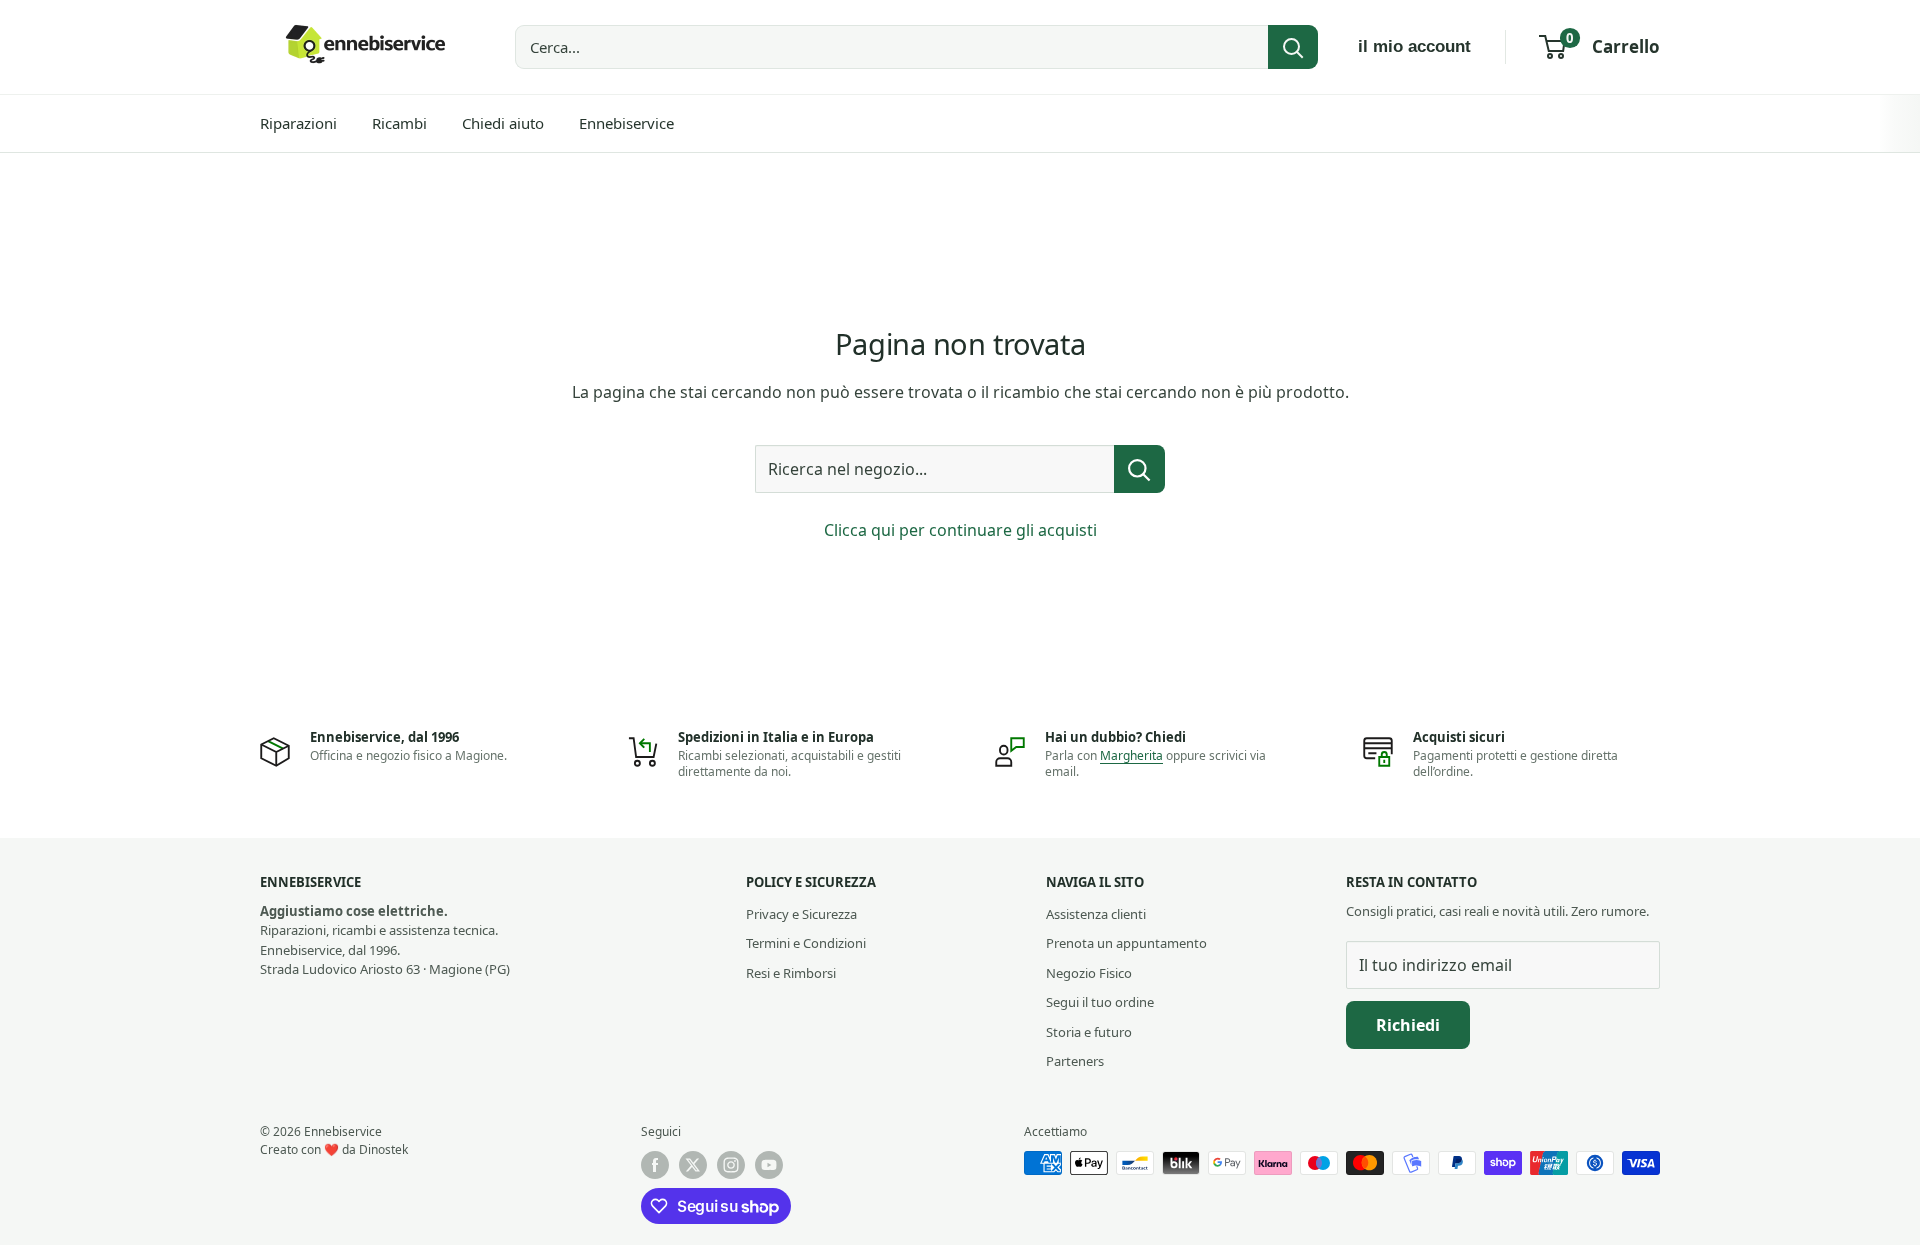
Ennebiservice (626, 123)
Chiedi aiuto (503, 123)
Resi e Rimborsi (791, 973)
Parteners (1075, 1061)
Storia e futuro (1089, 1032)
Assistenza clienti (1096, 914)
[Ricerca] (1293, 47)
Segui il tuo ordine (1100, 1002)
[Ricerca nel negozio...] (1139, 469)
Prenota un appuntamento (1126, 943)
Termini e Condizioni (806, 943)
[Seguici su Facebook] (655, 1165)
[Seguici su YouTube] (769, 1165)
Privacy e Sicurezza (801, 914)
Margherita (1131, 755)
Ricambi (399, 123)
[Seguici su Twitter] (693, 1165)
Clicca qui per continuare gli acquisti (960, 530)
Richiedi (1408, 1025)
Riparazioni (298, 123)
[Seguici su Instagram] (731, 1165)
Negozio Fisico (1089, 973)
